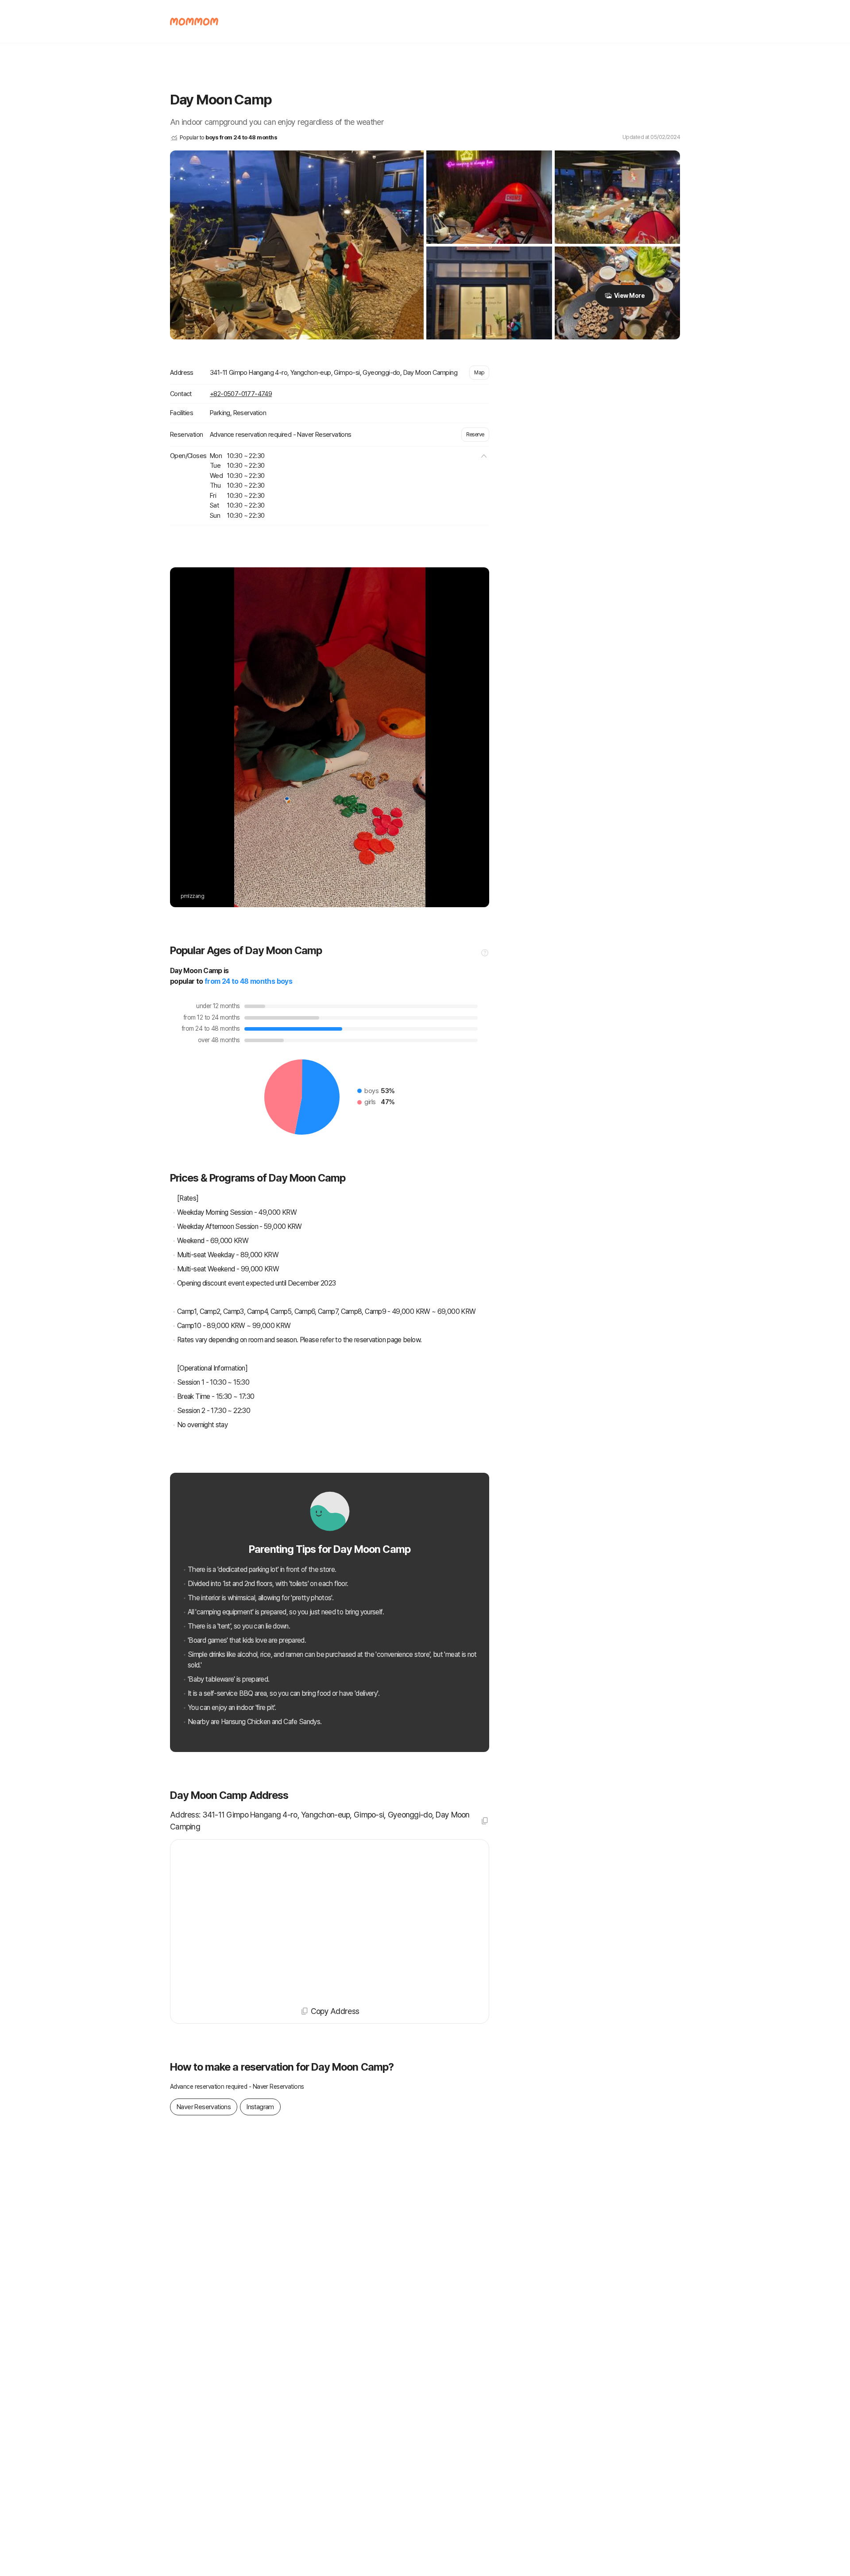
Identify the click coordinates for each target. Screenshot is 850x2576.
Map (479, 373)
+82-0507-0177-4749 (241, 394)
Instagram (260, 2107)
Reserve (475, 435)
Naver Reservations (204, 2107)
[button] (484, 456)
